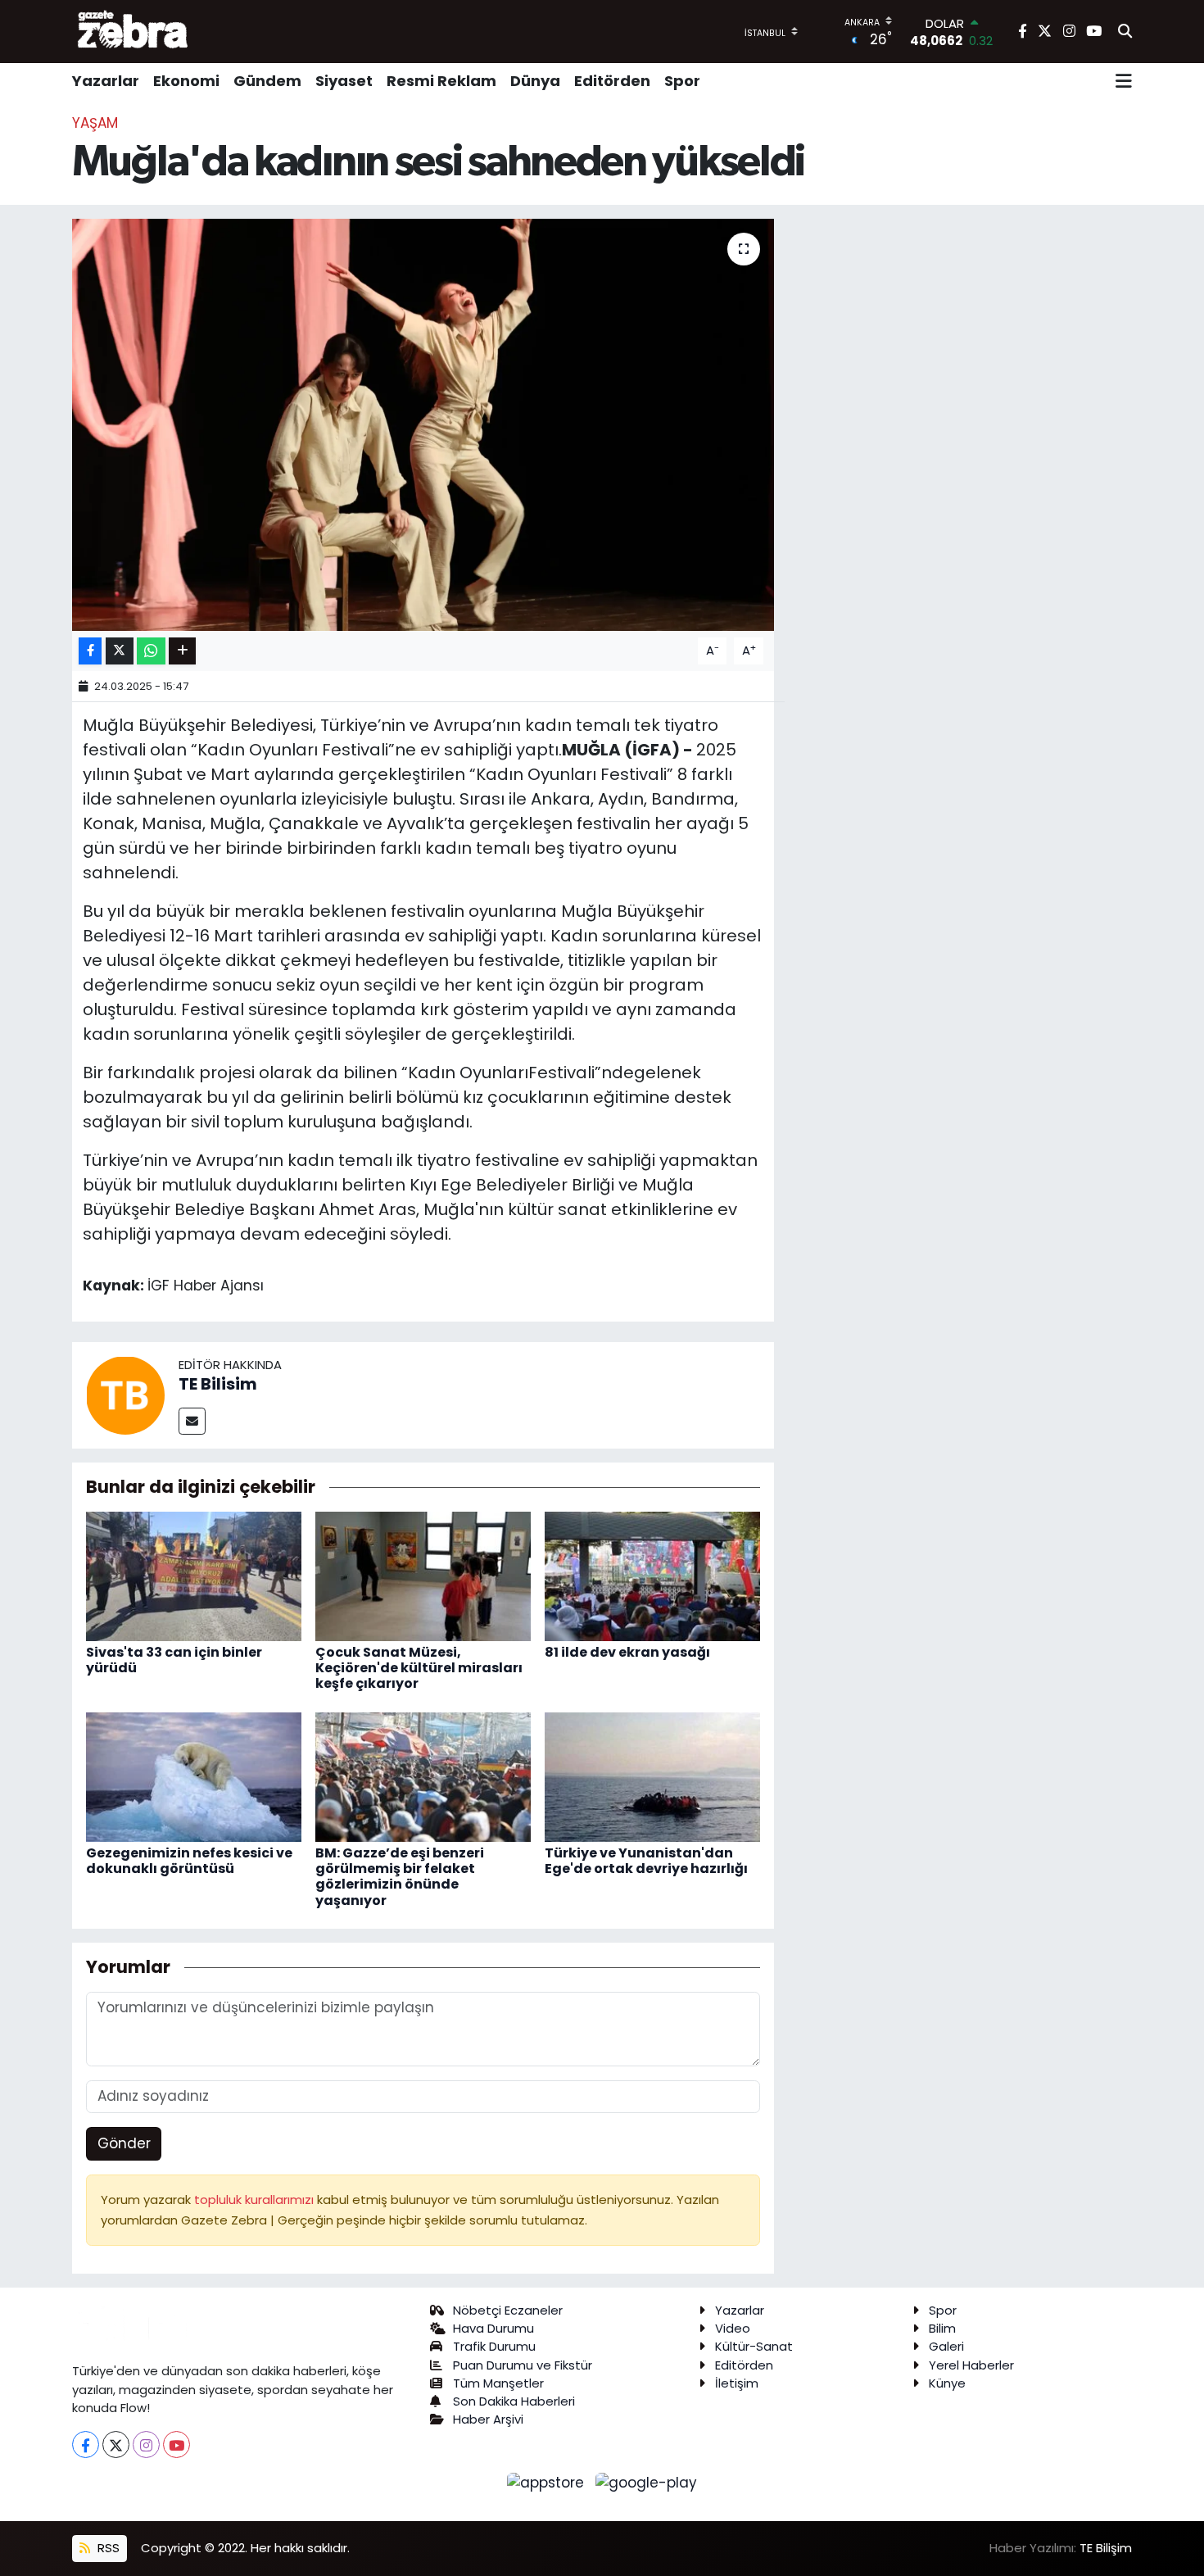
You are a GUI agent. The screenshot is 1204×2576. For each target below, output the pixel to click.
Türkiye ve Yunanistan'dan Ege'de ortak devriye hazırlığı (646, 1861)
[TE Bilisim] (125, 1395)
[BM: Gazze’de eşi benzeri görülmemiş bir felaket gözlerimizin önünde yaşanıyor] (423, 1776)
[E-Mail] (192, 1421)
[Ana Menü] (1124, 81)
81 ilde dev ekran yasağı (627, 1652)
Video (733, 2328)
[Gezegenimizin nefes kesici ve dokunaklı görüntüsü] (194, 1776)
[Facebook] (86, 2444)
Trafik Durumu (494, 2346)
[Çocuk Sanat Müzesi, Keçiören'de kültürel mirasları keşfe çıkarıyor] (423, 1575)
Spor (682, 81)
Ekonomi (186, 81)
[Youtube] (177, 2444)
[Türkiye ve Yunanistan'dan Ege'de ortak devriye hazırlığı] (652, 1776)
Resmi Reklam (441, 81)
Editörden (612, 81)
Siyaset (344, 81)
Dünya (535, 81)
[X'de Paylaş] (120, 651)
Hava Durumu (493, 2328)
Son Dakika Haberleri (514, 2401)
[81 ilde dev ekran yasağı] (652, 1575)
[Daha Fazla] (182, 651)
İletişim (737, 2383)
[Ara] (1125, 32)
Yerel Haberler (971, 2365)
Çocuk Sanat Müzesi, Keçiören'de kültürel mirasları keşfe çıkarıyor (419, 1668)
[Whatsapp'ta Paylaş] (151, 651)
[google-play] (647, 2482)
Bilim (942, 2328)
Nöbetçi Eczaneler (508, 2310)
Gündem (267, 81)
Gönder (124, 2143)
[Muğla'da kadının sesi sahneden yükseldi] (423, 424)
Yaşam (95, 123)
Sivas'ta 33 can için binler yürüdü (174, 1660)
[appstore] (548, 2482)
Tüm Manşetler (498, 2383)
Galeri (946, 2346)
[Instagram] (146, 2444)
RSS (107, 2548)
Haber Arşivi (488, 2419)
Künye (947, 2383)
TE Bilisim (218, 1384)
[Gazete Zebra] (134, 31)
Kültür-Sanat (754, 2346)
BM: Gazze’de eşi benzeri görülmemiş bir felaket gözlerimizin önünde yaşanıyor (400, 1877)
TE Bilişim (1106, 2548)
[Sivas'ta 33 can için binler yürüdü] (194, 1575)
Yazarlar (106, 81)
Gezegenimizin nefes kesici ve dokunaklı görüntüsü (189, 1861)
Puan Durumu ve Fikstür (523, 2365)
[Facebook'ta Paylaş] (90, 651)
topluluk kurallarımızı (256, 2200)
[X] (116, 2444)
